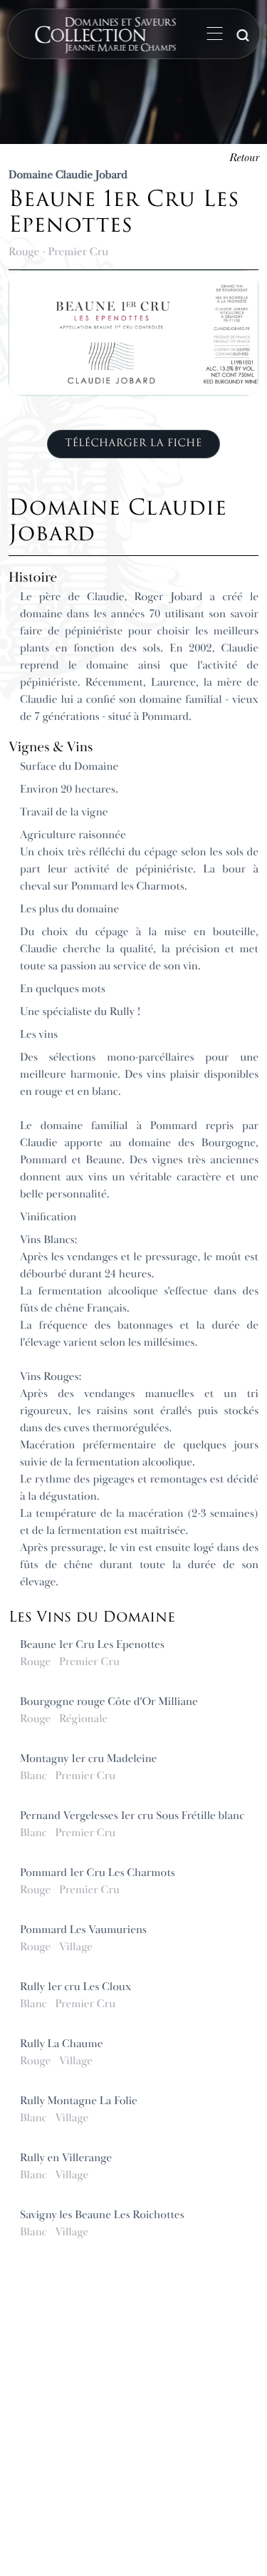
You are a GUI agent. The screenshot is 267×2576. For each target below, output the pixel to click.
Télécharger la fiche (133, 443)
